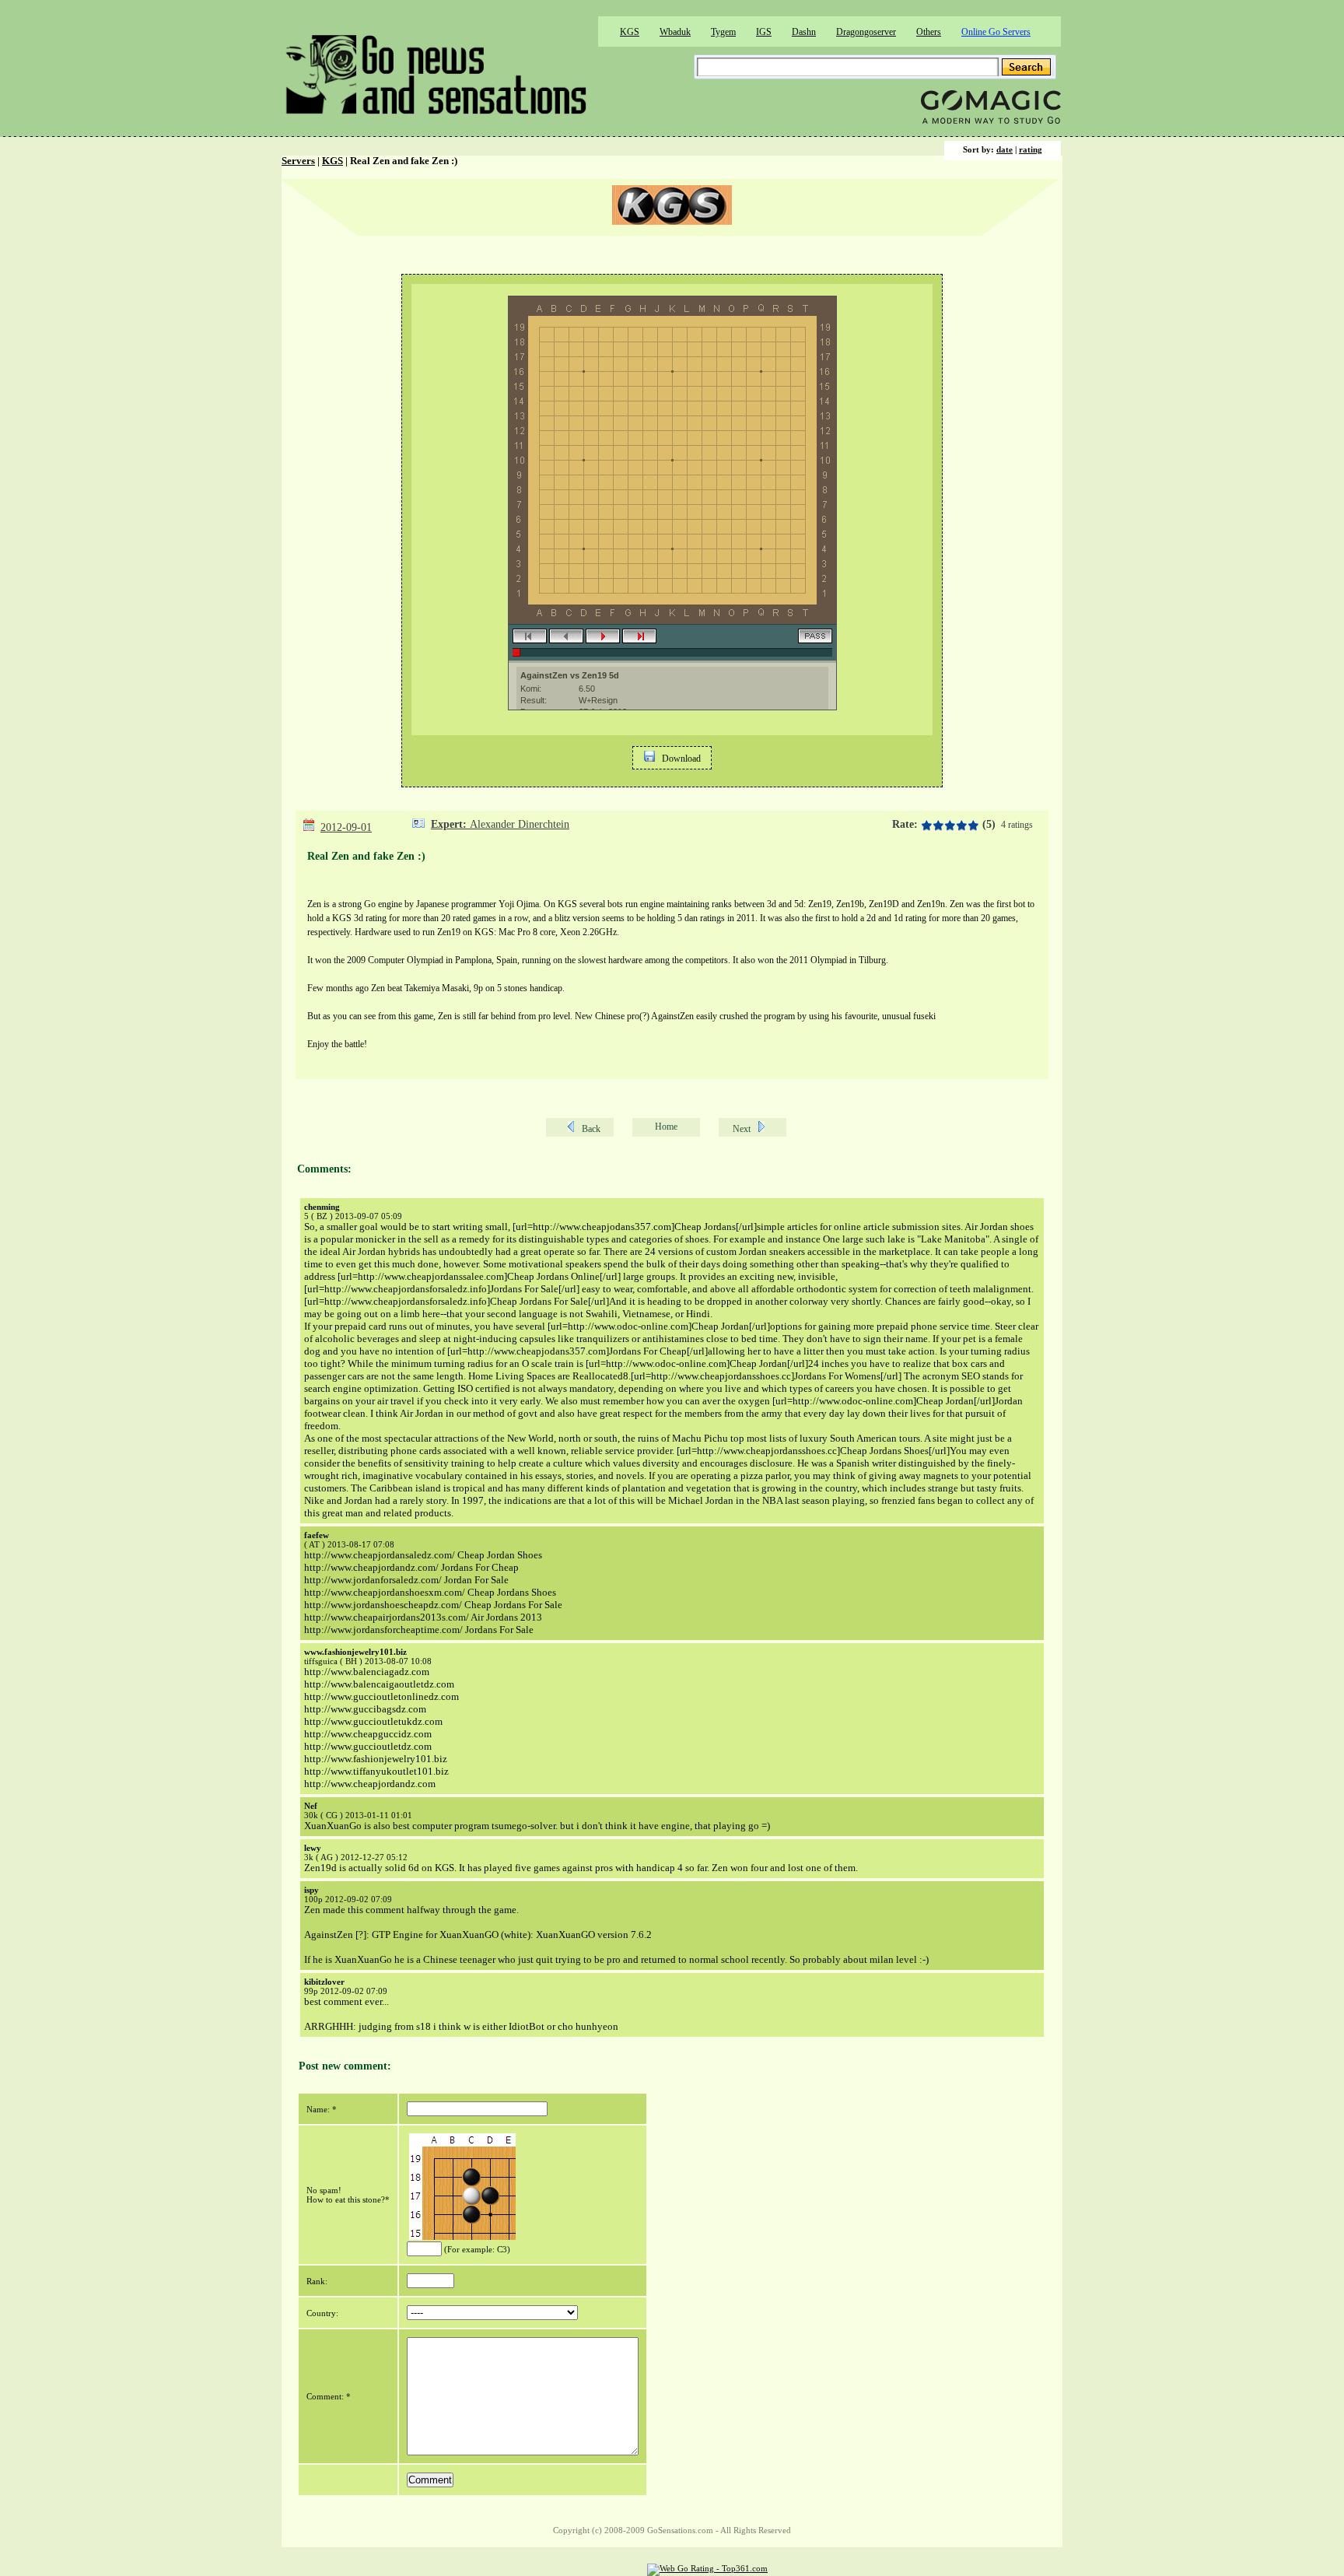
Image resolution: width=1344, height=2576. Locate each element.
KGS (630, 32)
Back (591, 1129)
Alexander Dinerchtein (520, 824)
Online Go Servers (996, 32)
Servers (298, 161)
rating (1031, 149)
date (1004, 149)
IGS (764, 32)
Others (929, 32)
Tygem (723, 32)
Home (666, 1127)
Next (742, 1129)
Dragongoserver (866, 32)
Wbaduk (675, 32)
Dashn (804, 32)
